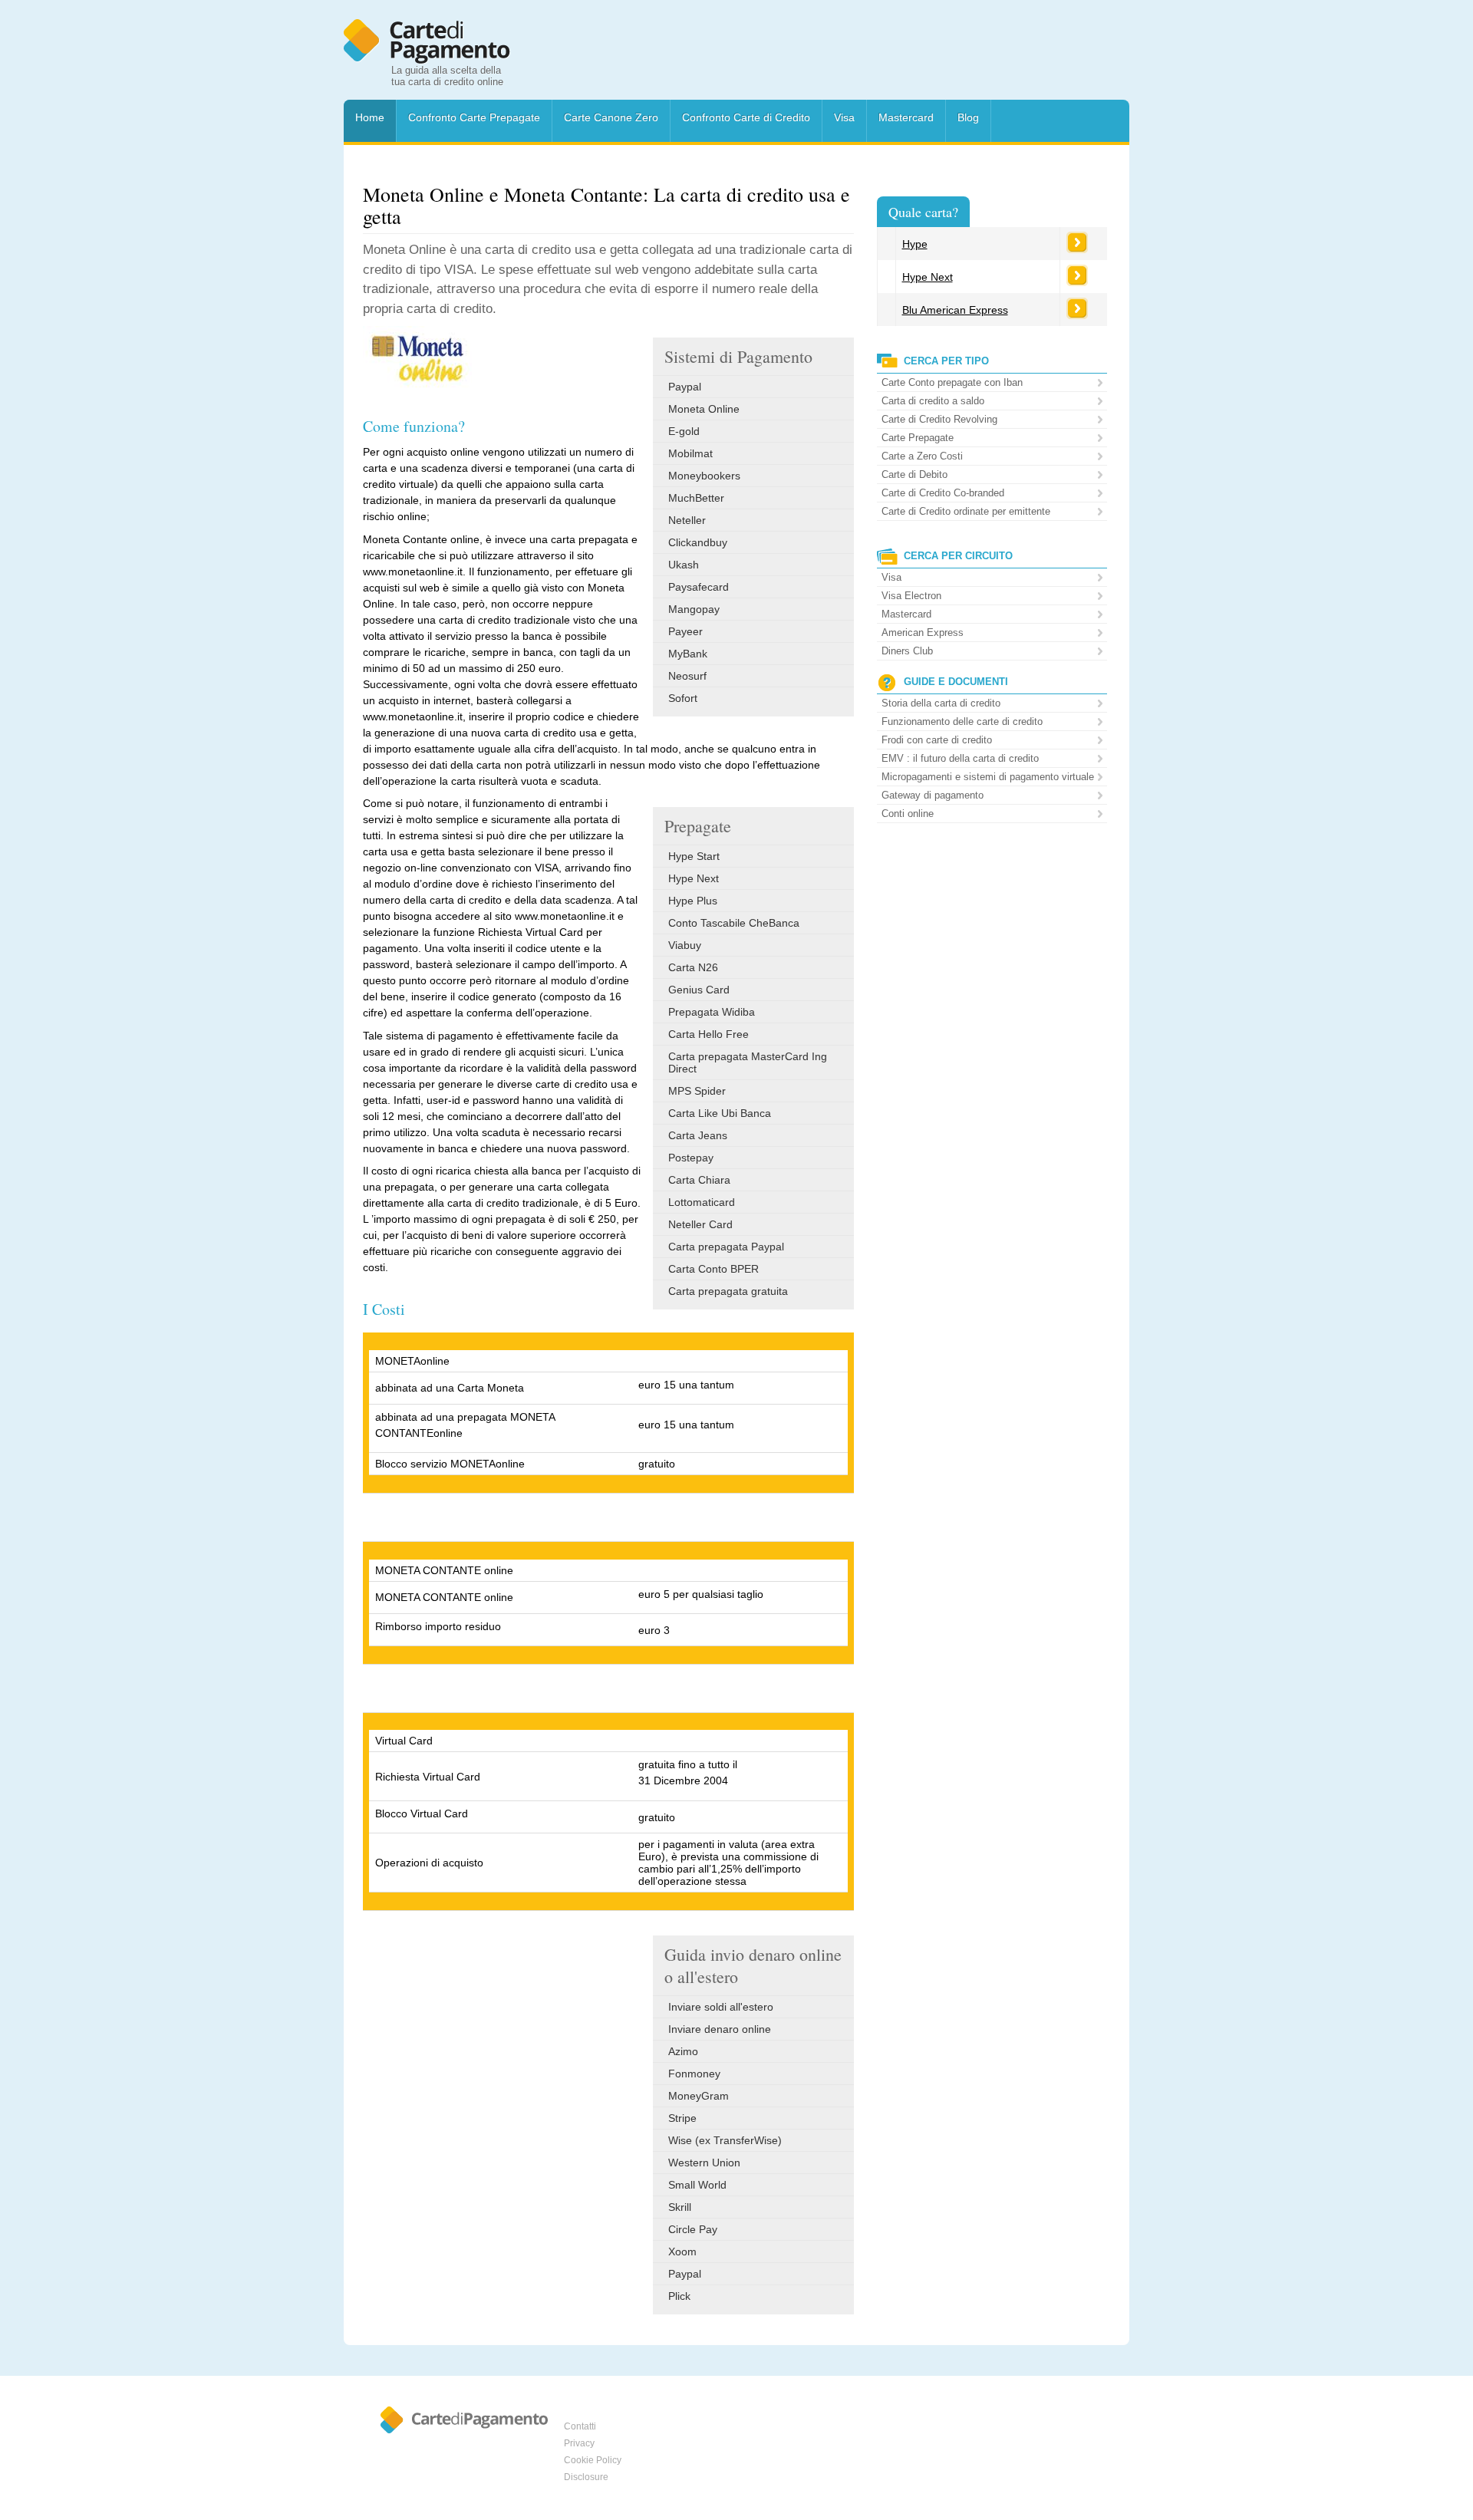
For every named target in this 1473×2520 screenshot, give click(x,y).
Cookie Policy (593, 2460)
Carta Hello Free (708, 1034)
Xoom (682, 2252)
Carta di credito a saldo (933, 401)
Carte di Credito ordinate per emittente (966, 511)
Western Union (704, 2163)
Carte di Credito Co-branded (943, 493)
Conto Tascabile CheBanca (734, 923)
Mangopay (694, 609)
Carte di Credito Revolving (939, 419)
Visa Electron (911, 596)
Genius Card (699, 990)
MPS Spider (697, 1091)
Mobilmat (690, 453)
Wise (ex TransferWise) (725, 2140)
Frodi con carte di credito (937, 740)
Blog (968, 117)
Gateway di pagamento (933, 795)
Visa (844, 117)
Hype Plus (693, 901)
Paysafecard (699, 587)
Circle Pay (693, 2229)
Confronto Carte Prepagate (474, 117)
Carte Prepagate (918, 438)
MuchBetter (696, 498)
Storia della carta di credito (941, 703)
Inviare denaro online (720, 2029)
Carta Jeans (698, 1135)
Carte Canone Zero (611, 117)
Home (370, 117)
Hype (915, 244)
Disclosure (586, 2477)
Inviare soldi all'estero (721, 2007)
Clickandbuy (698, 542)
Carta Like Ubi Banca (720, 1113)
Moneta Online (704, 409)
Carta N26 (693, 967)
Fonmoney (694, 2074)
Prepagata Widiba (712, 1012)
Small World (697, 2185)
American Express (923, 632)
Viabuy (685, 945)
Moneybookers (704, 476)
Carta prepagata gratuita (728, 1291)
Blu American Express (955, 310)
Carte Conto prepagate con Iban (952, 382)
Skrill (680, 2207)
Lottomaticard (702, 1202)
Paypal (685, 387)
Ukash (684, 565)
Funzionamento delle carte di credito (962, 721)
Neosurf (687, 676)
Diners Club (907, 651)
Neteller (687, 520)
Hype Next (694, 878)
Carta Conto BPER (713, 1269)
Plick (679, 2296)
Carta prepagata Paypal (726, 1247)
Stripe (682, 2118)
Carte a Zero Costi (922, 456)
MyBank (688, 654)
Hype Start (694, 856)
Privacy (579, 2443)
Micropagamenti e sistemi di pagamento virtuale (988, 777)
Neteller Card (700, 1224)
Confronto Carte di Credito (746, 117)
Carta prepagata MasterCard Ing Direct (748, 1062)
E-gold (684, 431)
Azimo (683, 2051)
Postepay (691, 1158)
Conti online (908, 814)
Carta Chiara (699, 1180)
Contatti (580, 2426)
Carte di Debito (914, 474)
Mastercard (906, 117)
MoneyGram (699, 2096)
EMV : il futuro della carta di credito (960, 758)
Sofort (683, 698)
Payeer (685, 631)
